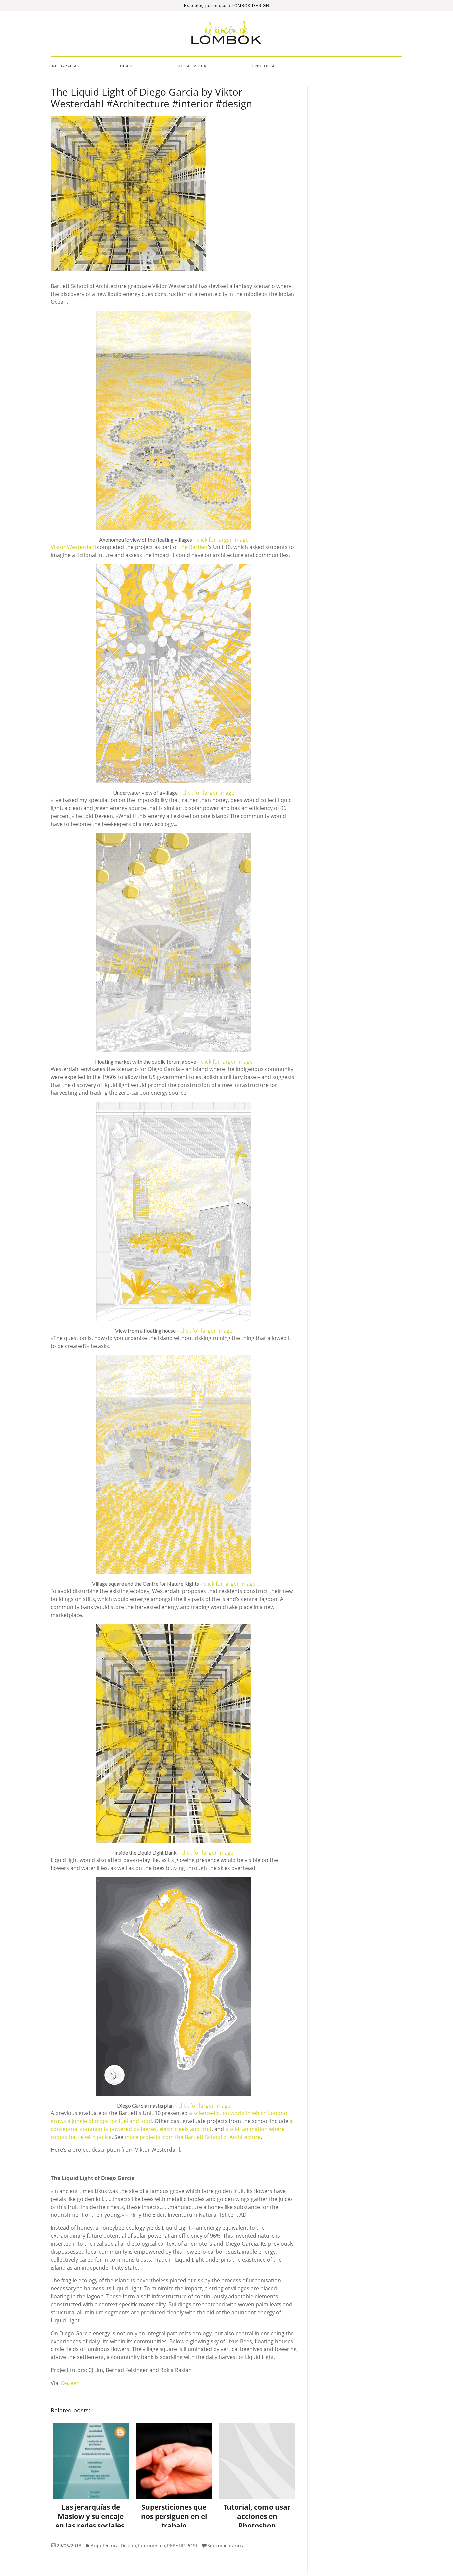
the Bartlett (194, 547)
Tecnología (261, 66)
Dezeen (70, 2383)
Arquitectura (105, 2546)
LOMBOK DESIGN (251, 6)
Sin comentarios (225, 2546)
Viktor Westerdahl (73, 547)
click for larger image (223, 540)
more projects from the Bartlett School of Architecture (193, 2137)
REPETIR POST (183, 2546)
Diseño (128, 66)
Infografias (65, 66)
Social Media (192, 66)
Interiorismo (152, 2546)
